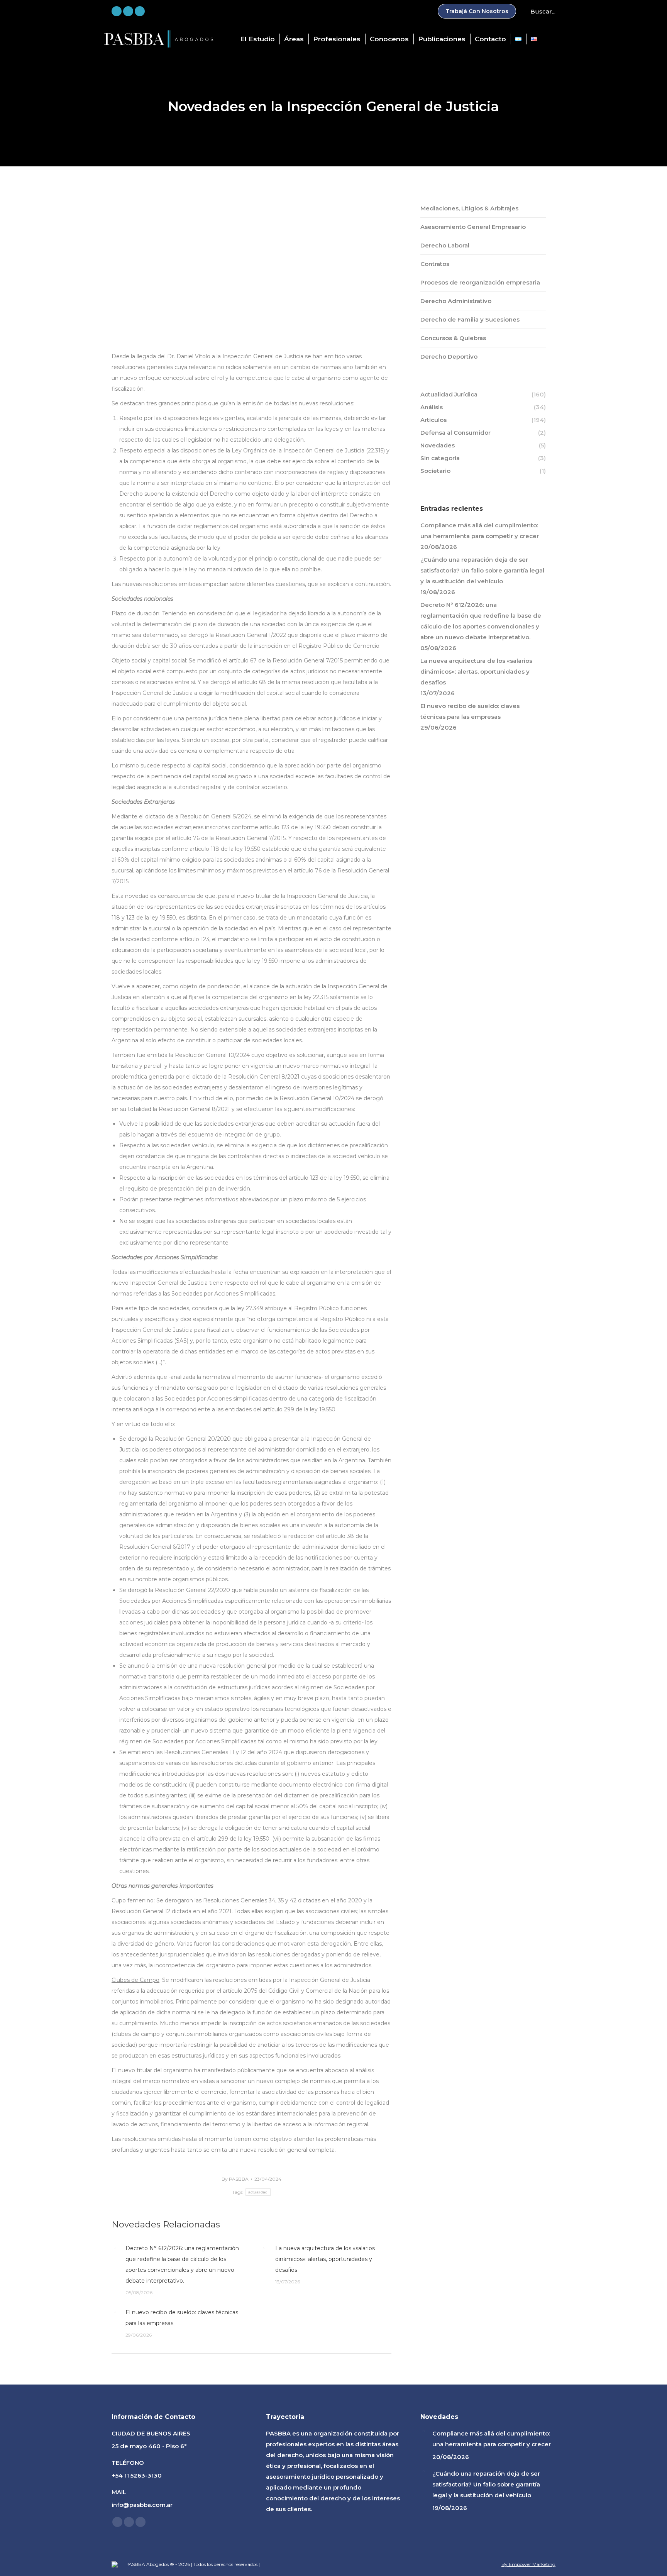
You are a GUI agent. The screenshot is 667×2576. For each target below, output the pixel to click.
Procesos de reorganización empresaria (480, 282)
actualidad (258, 2192)
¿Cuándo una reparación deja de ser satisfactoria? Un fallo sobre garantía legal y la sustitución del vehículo (482, 570)
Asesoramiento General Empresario (473, 227)
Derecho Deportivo (449, 357)
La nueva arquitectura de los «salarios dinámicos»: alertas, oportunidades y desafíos (325, 2259)
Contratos (435, 264)
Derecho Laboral (445, 245)
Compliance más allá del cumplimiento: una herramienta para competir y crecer (480, 531)
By (235, 2179)
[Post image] (115, 2248)
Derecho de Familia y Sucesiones (470, 319)
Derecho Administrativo (456, 301)
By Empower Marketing (528, 2564)
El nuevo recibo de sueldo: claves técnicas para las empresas (182, 2318)
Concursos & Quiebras (453, 338)
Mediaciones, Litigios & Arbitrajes (469, 208)
